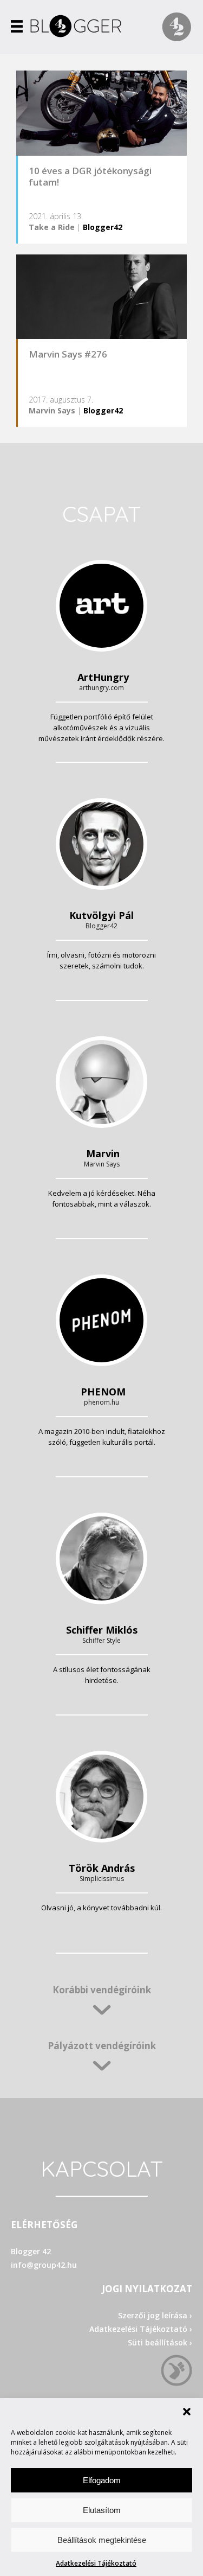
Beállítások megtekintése (102, 2540)
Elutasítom (102, 2510)
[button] (187, 2412)
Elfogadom (102, 2480)
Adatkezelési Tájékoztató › (141, 2329)
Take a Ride (52, 227)
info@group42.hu (44, 2265)
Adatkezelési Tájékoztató (96, 2563)
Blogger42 (103, 227)
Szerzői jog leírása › (155, 2315)
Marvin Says (52, 410)
